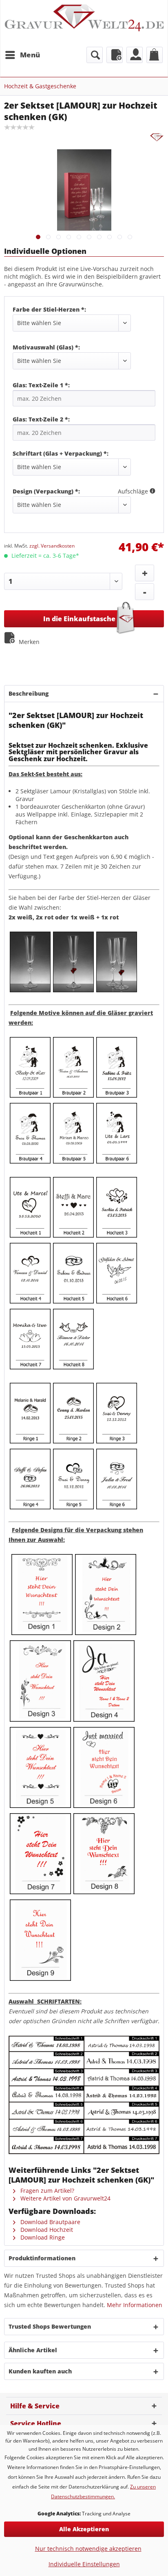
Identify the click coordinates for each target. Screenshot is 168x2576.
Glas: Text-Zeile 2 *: (41, 419)
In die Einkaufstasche (79, 619)
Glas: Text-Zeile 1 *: (41, 385)
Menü (30, 55)
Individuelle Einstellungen (84, 2564)
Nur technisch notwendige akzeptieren (88, 2549)
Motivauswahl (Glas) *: (46, 347)
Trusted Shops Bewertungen (50, 2326)
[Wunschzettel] (115, 55)
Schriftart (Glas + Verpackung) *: (61, 453)
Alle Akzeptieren (84, 2529)
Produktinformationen (42, 2258)
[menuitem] (22, 55)
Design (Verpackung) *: (46, 491)
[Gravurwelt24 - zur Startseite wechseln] (84, 23)
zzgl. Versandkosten (52, 546)
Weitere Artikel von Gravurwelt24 (65, 2198)
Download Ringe (42, 2237)
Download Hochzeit (46, 2230)
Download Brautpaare (50, 2222)
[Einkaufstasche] (155, 55)
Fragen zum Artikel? (46, 2191)
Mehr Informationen (135, 2305)
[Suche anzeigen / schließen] (95, 55)
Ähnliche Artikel (33, 2350)
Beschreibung (29, 693)
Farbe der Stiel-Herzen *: (49, 309)
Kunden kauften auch (40, 2371)
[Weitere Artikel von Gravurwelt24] (157, 138)
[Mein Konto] (135, 55)
